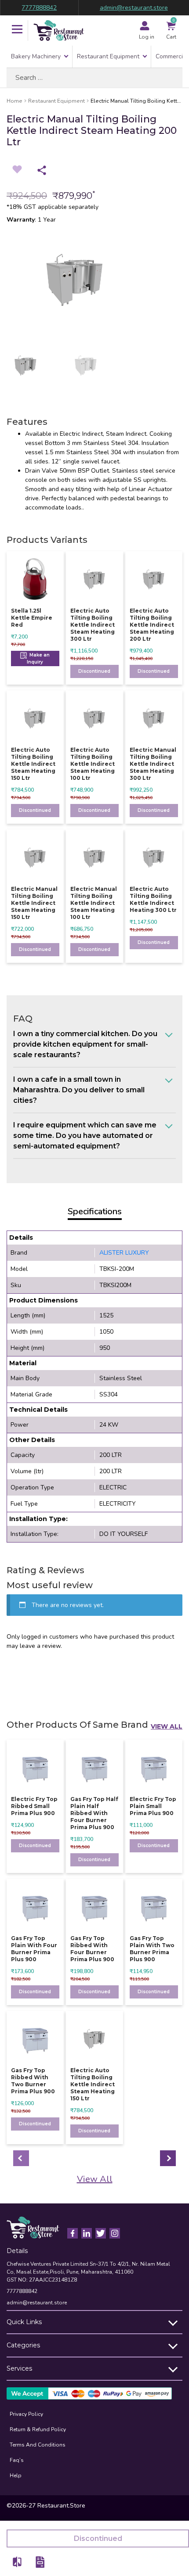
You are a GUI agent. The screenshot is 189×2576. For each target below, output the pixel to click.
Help (16, 2476)
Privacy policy (26, 2414)
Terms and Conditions (38, 2445)
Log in (147, 37)
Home (15, 101)
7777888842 (39, 8)
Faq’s (17, 2460)
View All (167, 1726)
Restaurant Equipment (108, 56)
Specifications (95, 1211)
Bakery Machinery (36, 56)
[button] (17, 30)
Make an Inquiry (38, 658)
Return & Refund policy (38, 2429)
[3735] (18, 2562)
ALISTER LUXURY (124, 1253)
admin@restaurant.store (134, 8)
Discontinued (94, 671)
